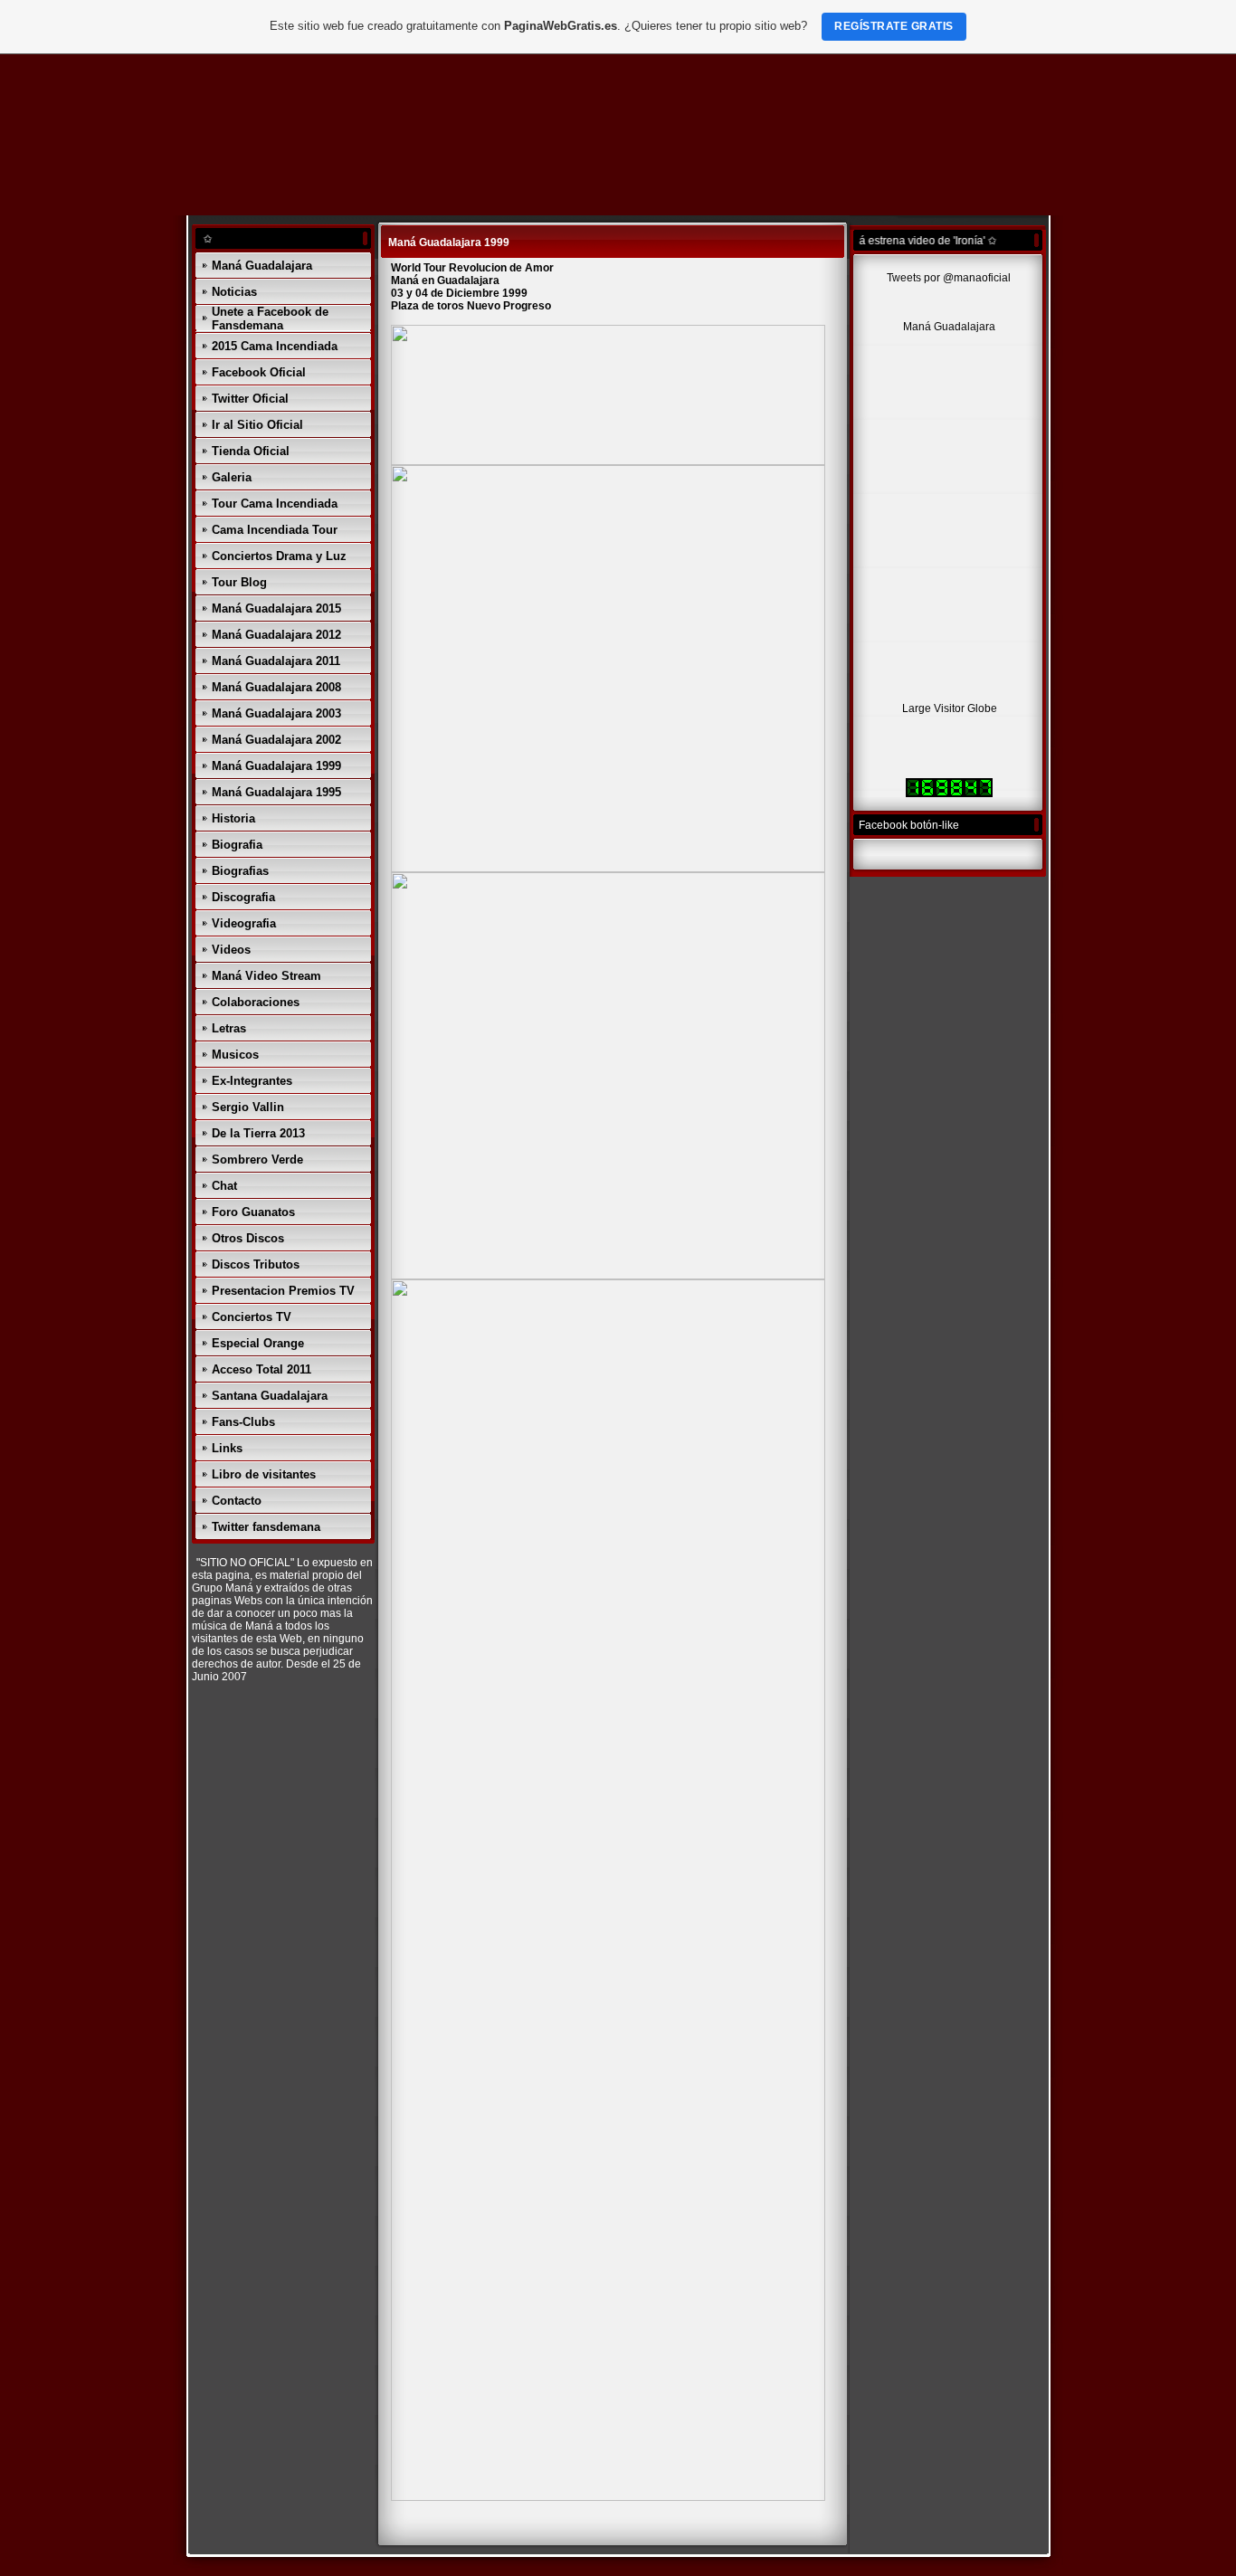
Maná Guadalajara (949, 327)
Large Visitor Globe (950, 708)
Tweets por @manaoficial (949, 278)
